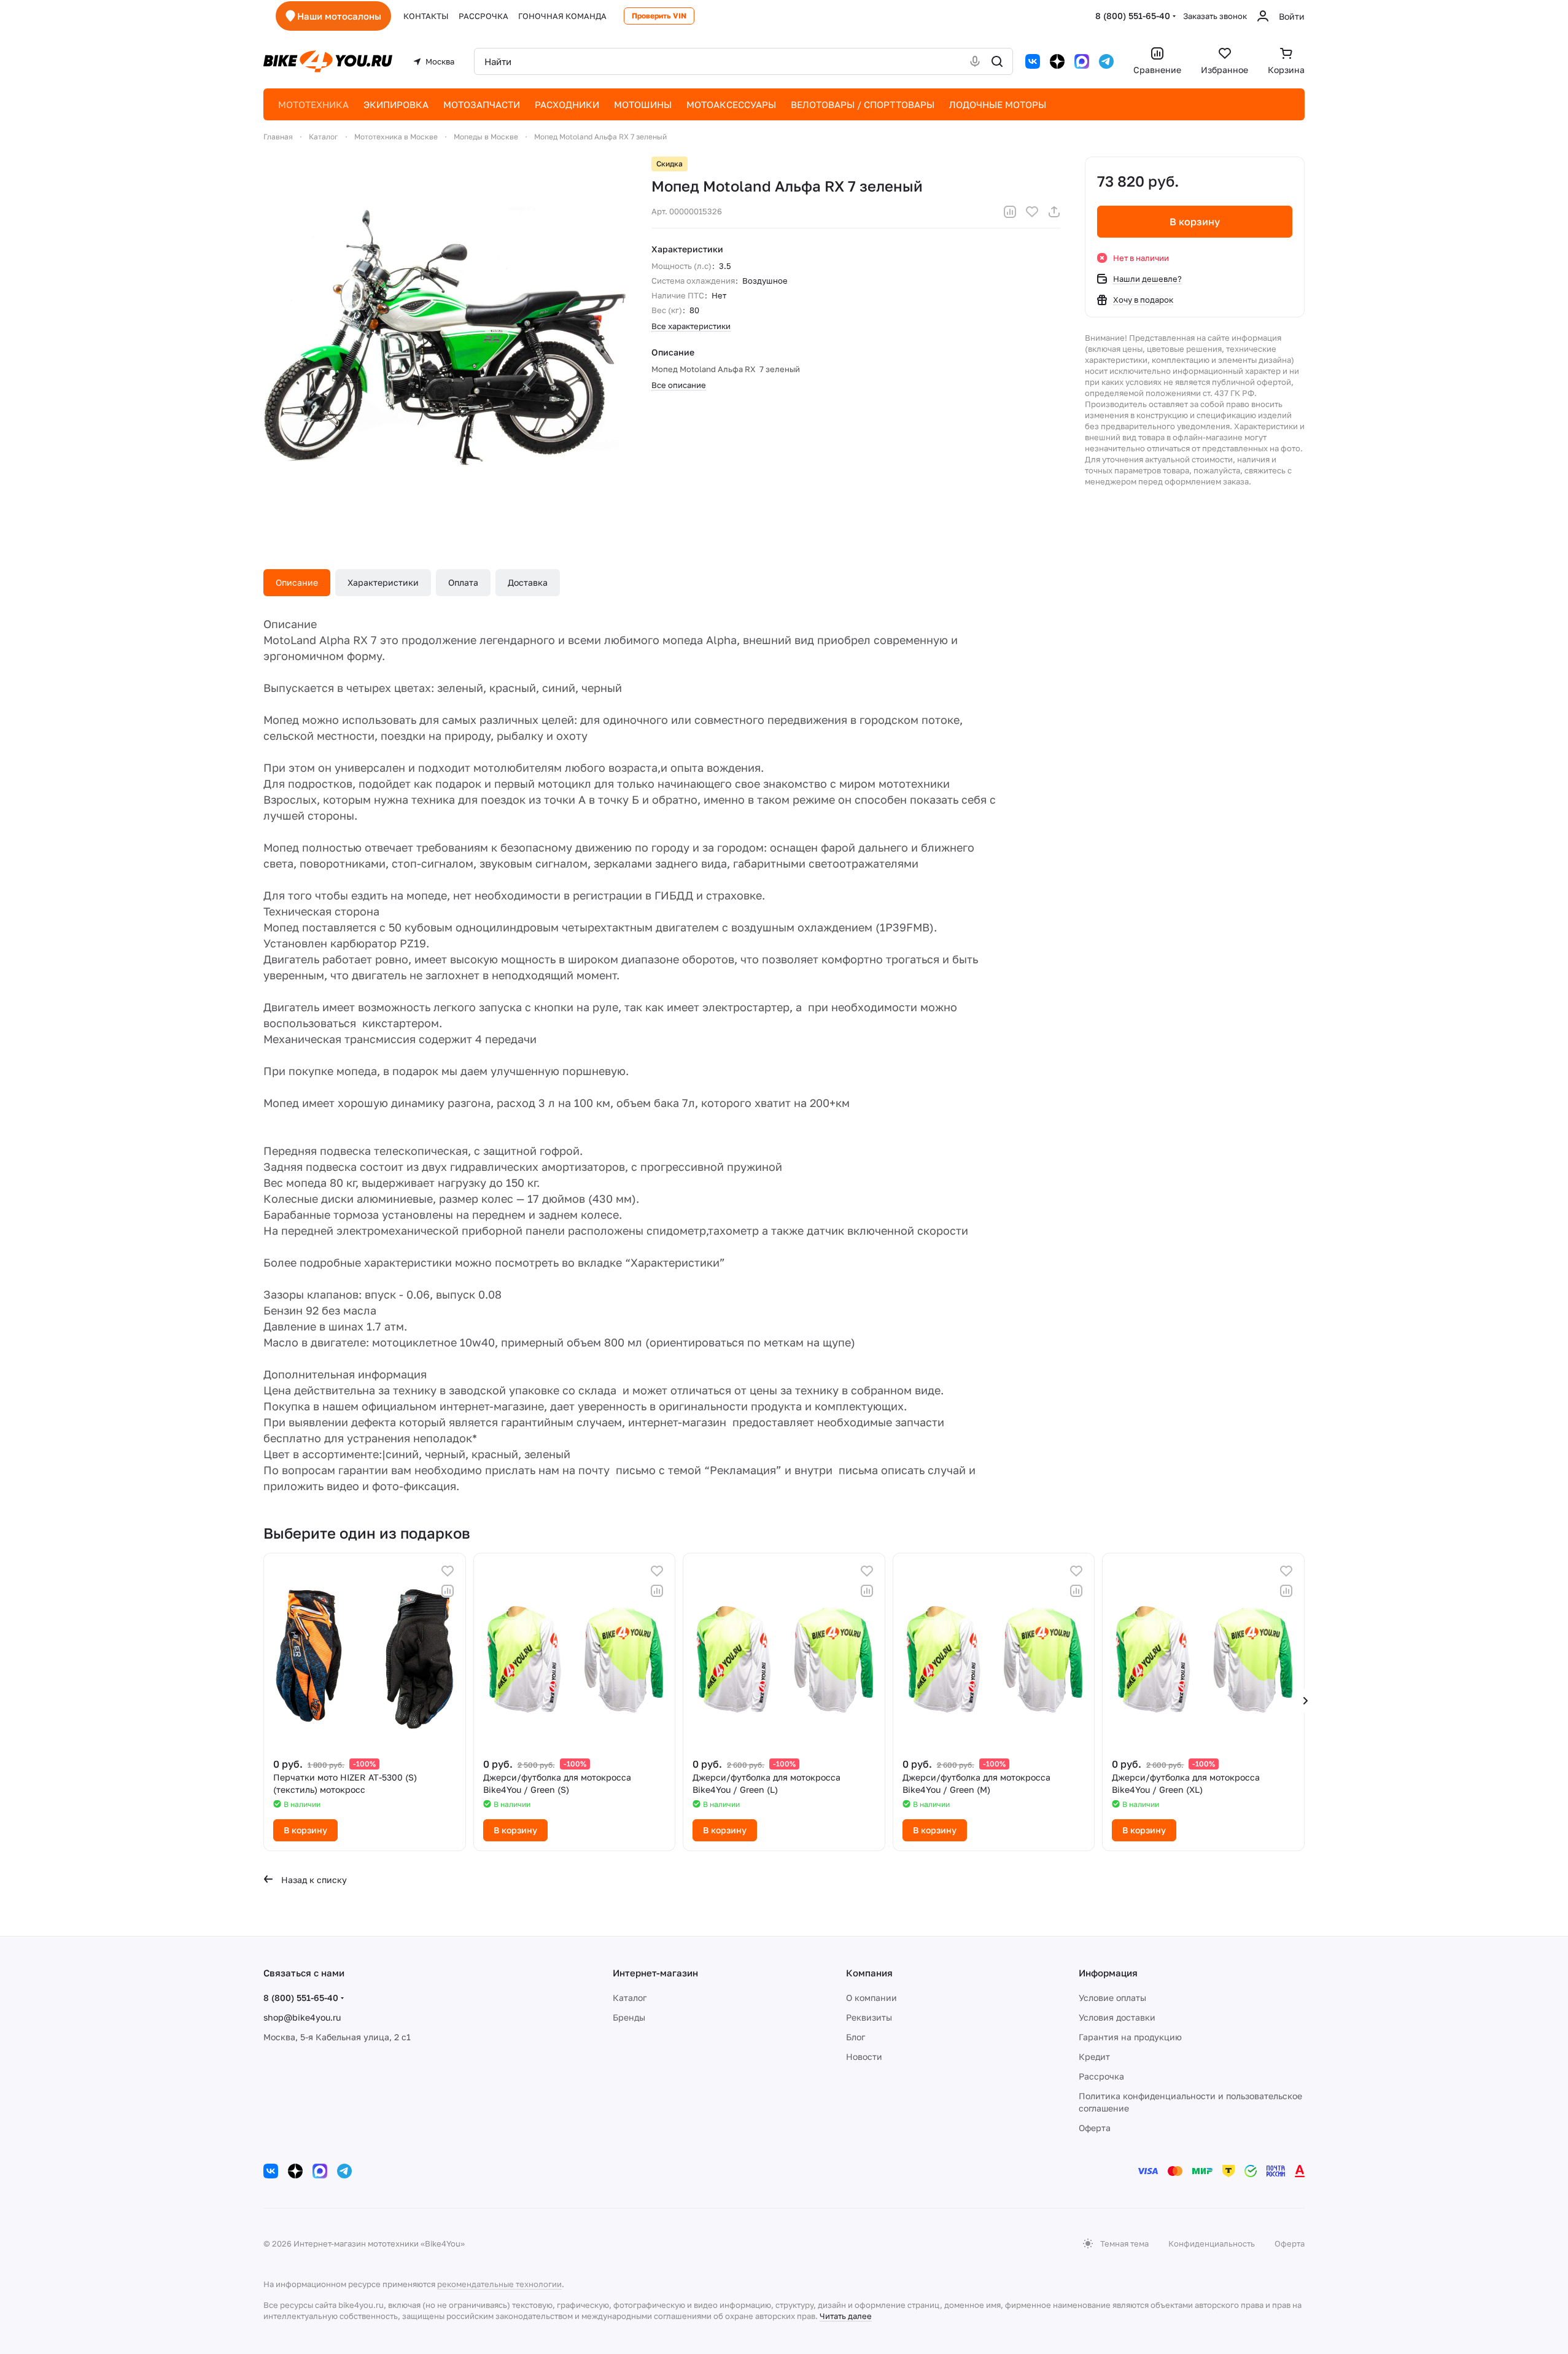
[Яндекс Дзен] (1057, 61)
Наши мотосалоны (339, 16)
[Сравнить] (1010, 212)
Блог (856, 2037)
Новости (864, 2057)
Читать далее (846, 2316)
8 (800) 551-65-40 (1133, 16)
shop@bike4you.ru (302, 2017)
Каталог (630, 1998)
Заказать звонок (1215, 16)
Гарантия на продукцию (1130, 2037)
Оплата (463, 582)
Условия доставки (1117, 2017)
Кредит (1094, 2057)
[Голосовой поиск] (975, 61)
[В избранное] (1032, 212)
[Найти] (997, 61)
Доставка (528, 582)
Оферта (1095, 2128)
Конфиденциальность (1212, 2243)
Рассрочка (1101, 2076)
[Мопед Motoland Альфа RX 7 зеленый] (445, 338)
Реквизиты (869, 2017)
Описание (297, 582)
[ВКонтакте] (1033, 61)
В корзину (1195, 222)
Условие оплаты (1112, 1998)
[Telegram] (1106, 61)
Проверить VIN (659, 16)
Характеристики (383, 582)
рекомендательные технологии (499, 2284)
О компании (871, 1998)
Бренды (629, 2017)
